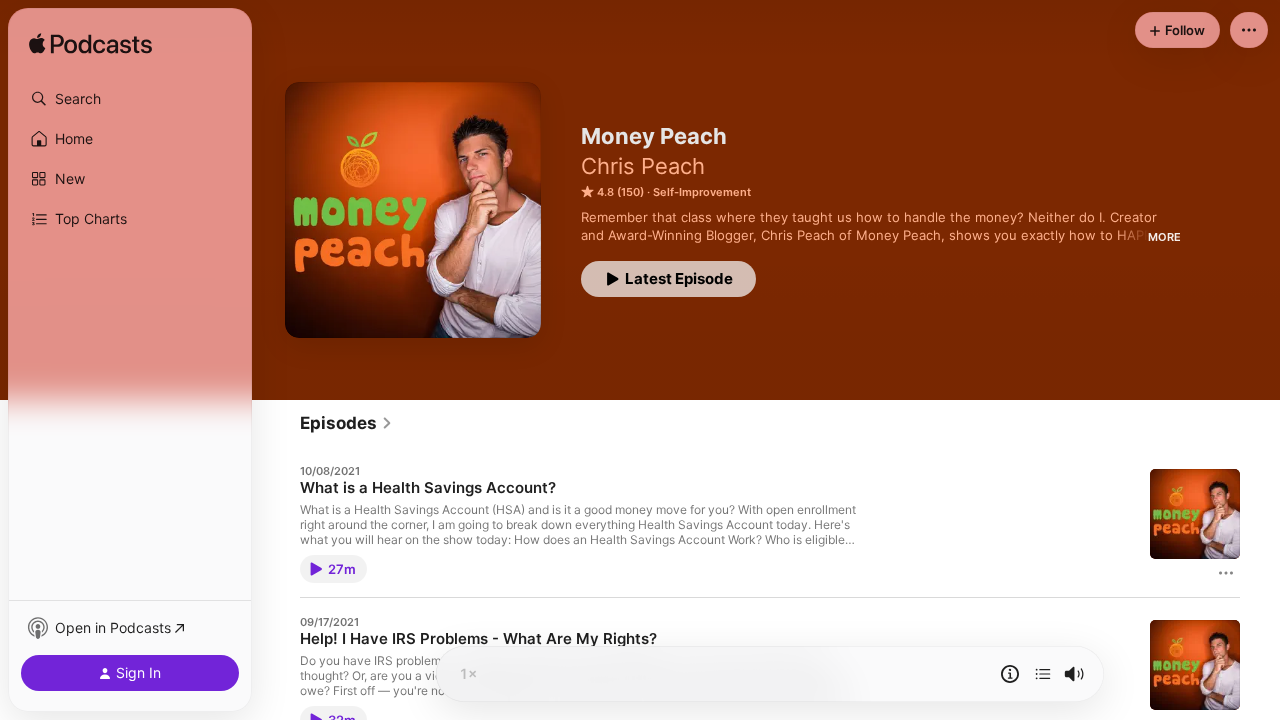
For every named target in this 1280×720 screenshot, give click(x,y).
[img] (90, 45)
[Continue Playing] (1043, 674)
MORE (1164, 237)
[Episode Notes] (1010, 674)
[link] (346, 423)
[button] (130, 99)
